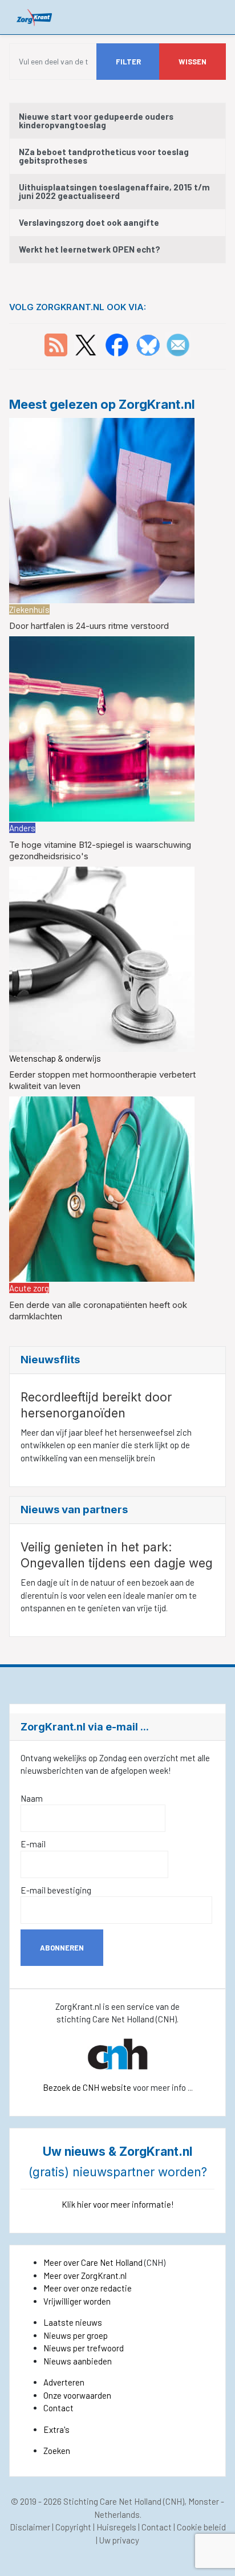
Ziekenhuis (29, 610)
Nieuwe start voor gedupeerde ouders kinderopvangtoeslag (96, 121)
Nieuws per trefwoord (84, 2348)
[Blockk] (35, 17)
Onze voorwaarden (77, 2395)
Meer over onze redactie (88, 2288)
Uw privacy (119, 2540)
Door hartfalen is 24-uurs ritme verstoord (89, 626)
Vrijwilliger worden (77, 2301)
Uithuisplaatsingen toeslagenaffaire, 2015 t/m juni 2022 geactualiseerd (114, 191)
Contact (58, 2408)
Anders (22, 828)
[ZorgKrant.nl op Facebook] (117, 344)
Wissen (193, 62)
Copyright (73, 2527)
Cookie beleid (201, 2527)
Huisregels (116, 2527)
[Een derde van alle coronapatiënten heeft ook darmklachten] (102, 1188)
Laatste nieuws (73, 2322)
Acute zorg (29, 1288)
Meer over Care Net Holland (93, 2262)
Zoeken (57, 2451)
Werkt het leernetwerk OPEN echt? (90, 249)
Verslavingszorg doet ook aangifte (89, 222)
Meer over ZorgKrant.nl (85, 2276)
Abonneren (62, 1948)
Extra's (56, 2429)
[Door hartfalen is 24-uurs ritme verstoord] (102, 509)
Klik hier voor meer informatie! (118, 2204)
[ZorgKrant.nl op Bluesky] (150, 344)
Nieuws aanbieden (78, 2361)
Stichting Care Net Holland (112, 2501)
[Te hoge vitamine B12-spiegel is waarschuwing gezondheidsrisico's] (102, 728)
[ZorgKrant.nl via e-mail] (178, 344)
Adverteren (64, 2382)
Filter (128, 62)
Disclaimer (30, 2527)
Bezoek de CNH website (87, 2087)
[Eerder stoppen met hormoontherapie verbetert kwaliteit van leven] (102, 958)
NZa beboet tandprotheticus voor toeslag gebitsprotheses (104, 156)
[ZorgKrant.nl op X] (86, 344)
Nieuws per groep (76, 2335)
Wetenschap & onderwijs (55, 1058)
